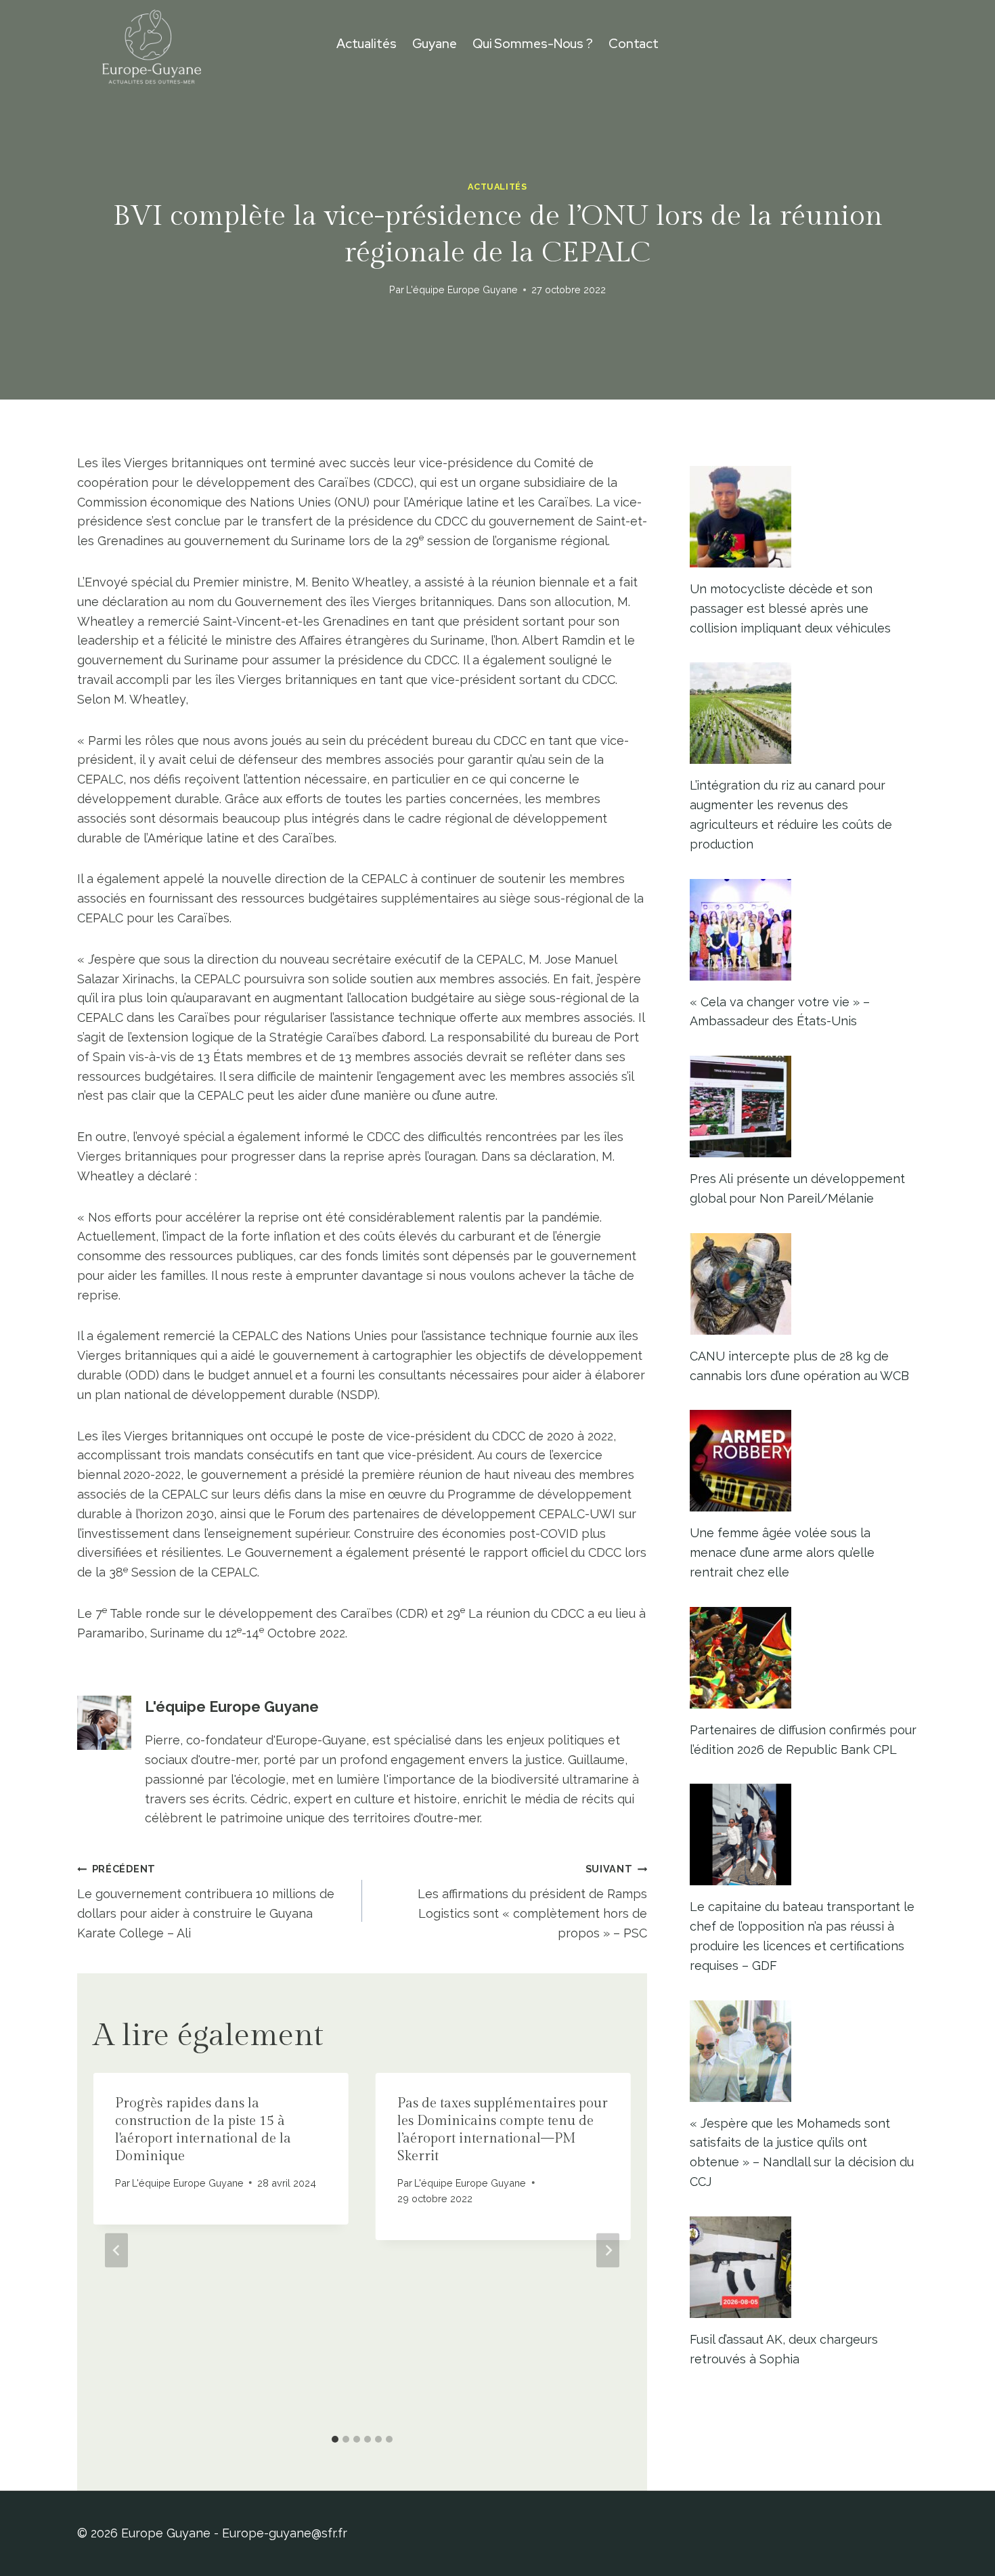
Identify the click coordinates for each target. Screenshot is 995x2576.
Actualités (367, 44)
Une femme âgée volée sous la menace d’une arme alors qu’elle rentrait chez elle (782, 1552)
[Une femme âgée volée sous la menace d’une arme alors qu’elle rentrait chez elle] (804, 1461)
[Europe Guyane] (152, 44)
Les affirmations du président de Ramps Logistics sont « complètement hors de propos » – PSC (532, 1901)
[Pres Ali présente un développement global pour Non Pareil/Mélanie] (804, 1107)
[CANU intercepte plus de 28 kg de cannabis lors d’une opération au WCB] (804, 1284)
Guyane (435, 44)
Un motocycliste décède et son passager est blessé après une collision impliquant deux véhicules (790, 608)
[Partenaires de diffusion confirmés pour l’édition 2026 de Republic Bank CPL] (804, 1658)
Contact (634, 44)
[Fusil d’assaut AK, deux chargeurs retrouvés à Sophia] (804, 2267)
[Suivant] (608, 2251)
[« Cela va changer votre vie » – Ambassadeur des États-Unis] (804, 930)
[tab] (335, 2439)
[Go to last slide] (116, 2251)
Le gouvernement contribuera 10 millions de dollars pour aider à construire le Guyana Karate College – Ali (206, 1901)
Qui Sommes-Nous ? (533, 44)
